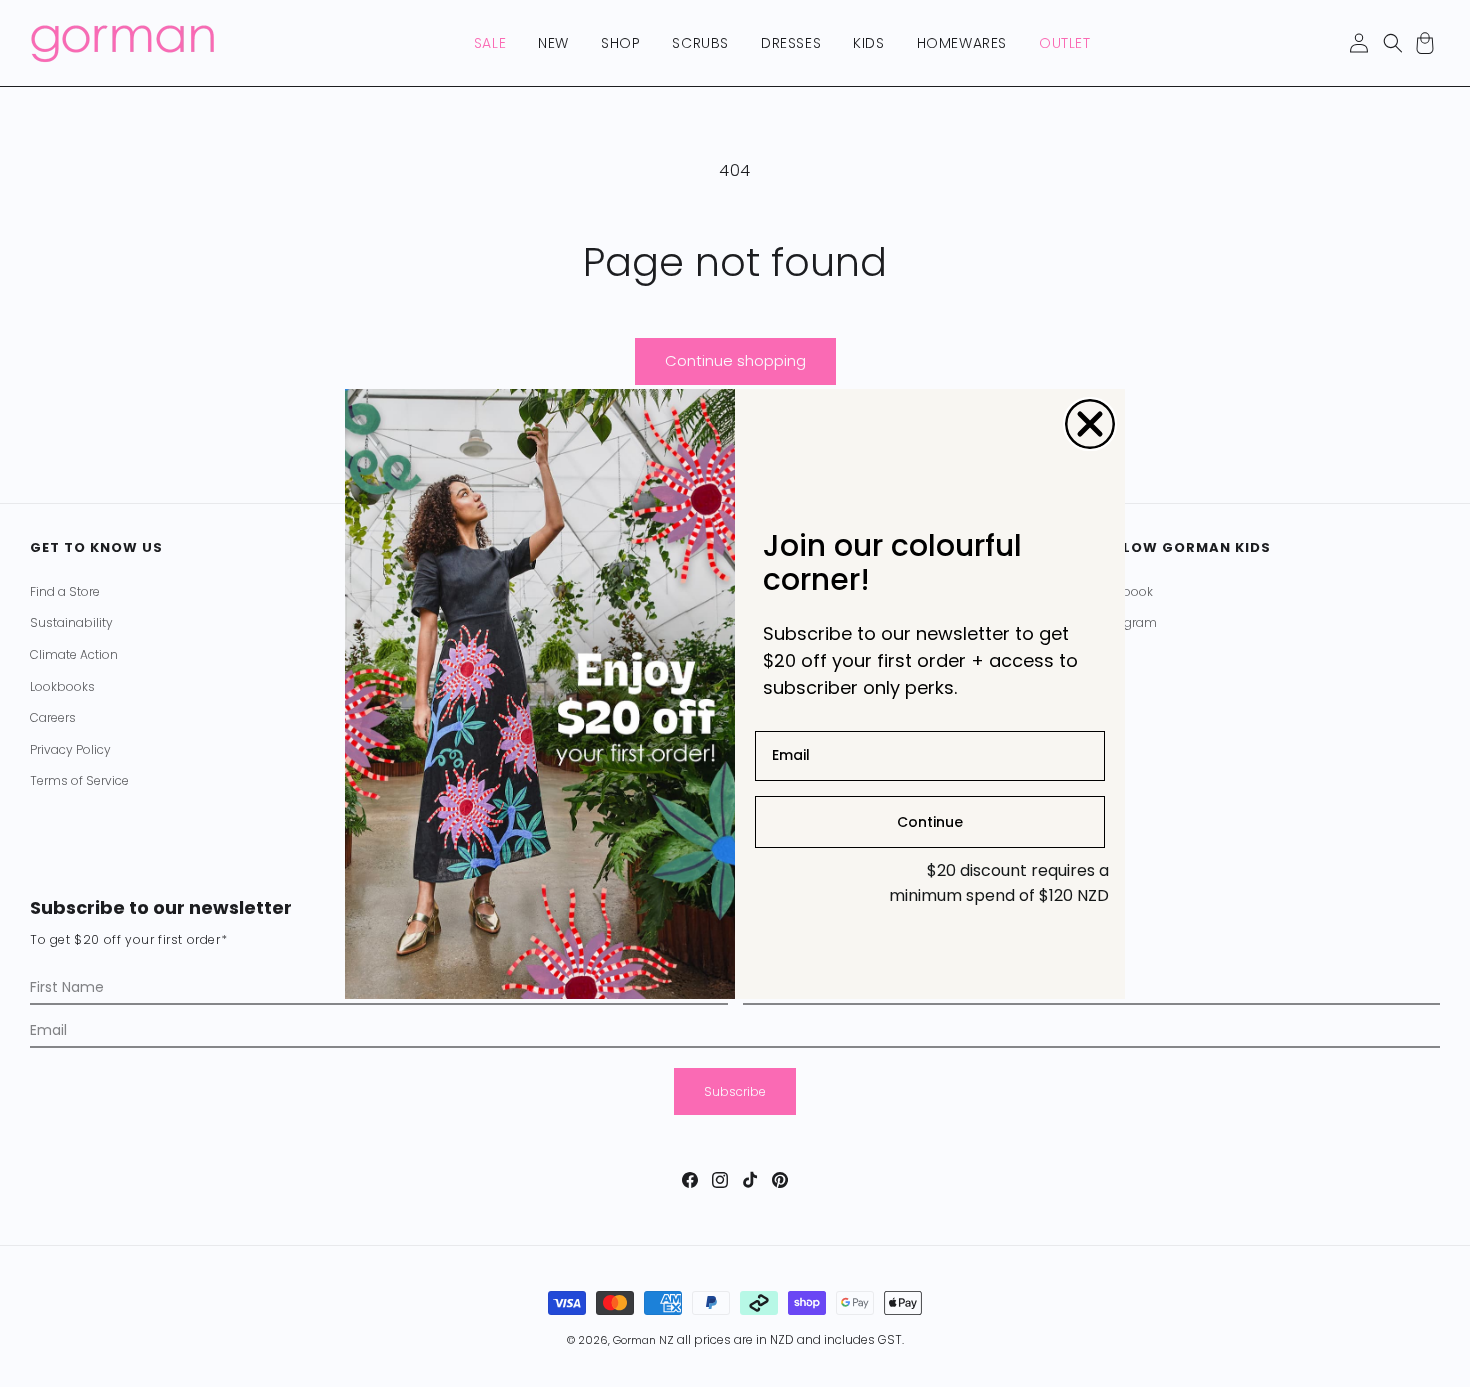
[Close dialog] (1090, 424)
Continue (930, 821)
